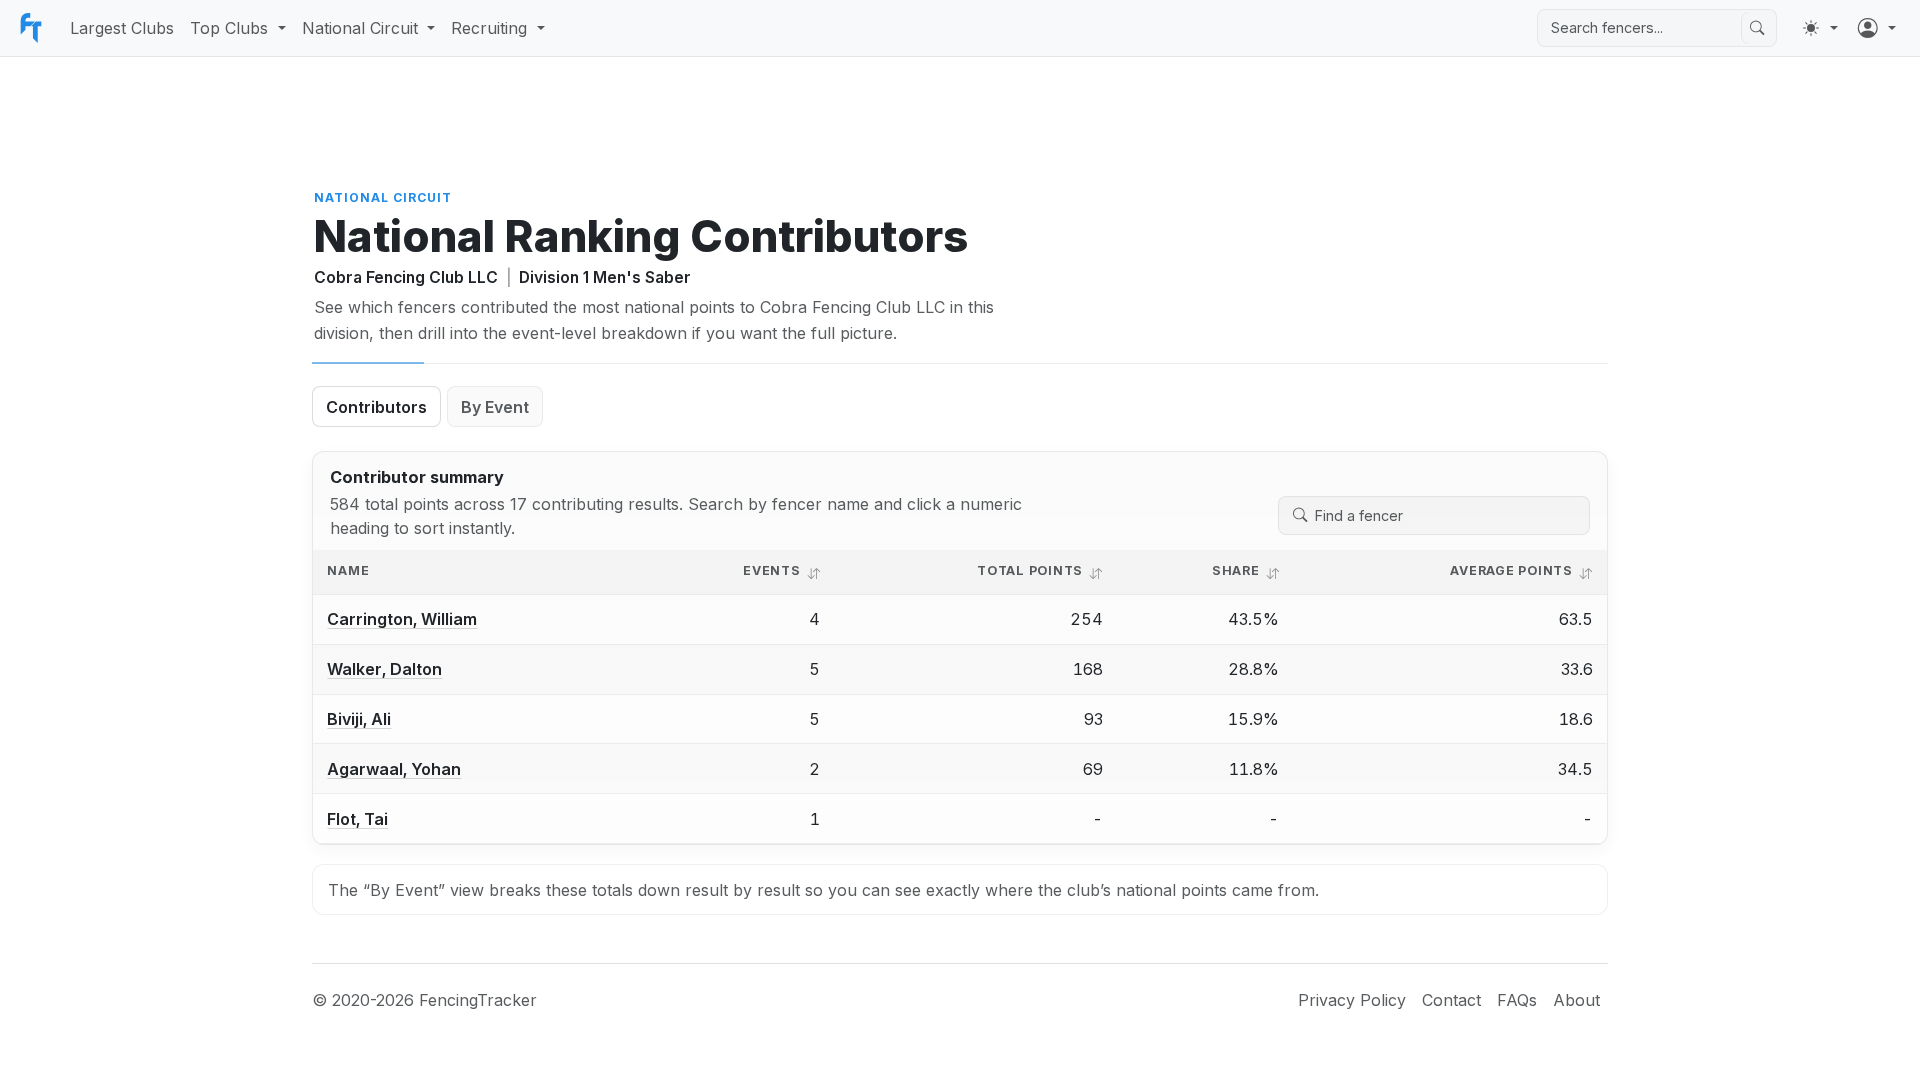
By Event (495, 407)
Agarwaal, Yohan (394, 769)
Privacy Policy (1352, 1000)
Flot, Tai (357, 819)
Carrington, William (402, 619)
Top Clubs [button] (229, 28)
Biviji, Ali (359, 719)
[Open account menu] (1877, 28)
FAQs (1517, 1000)
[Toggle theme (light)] (1820, 28)
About (1576, 1000)
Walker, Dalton (384, 669)
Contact (1451, 1000)
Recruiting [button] (489, 28)
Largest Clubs (122, 28)
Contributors (376, 407)
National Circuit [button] (360, 28)
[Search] (1757, 28)
